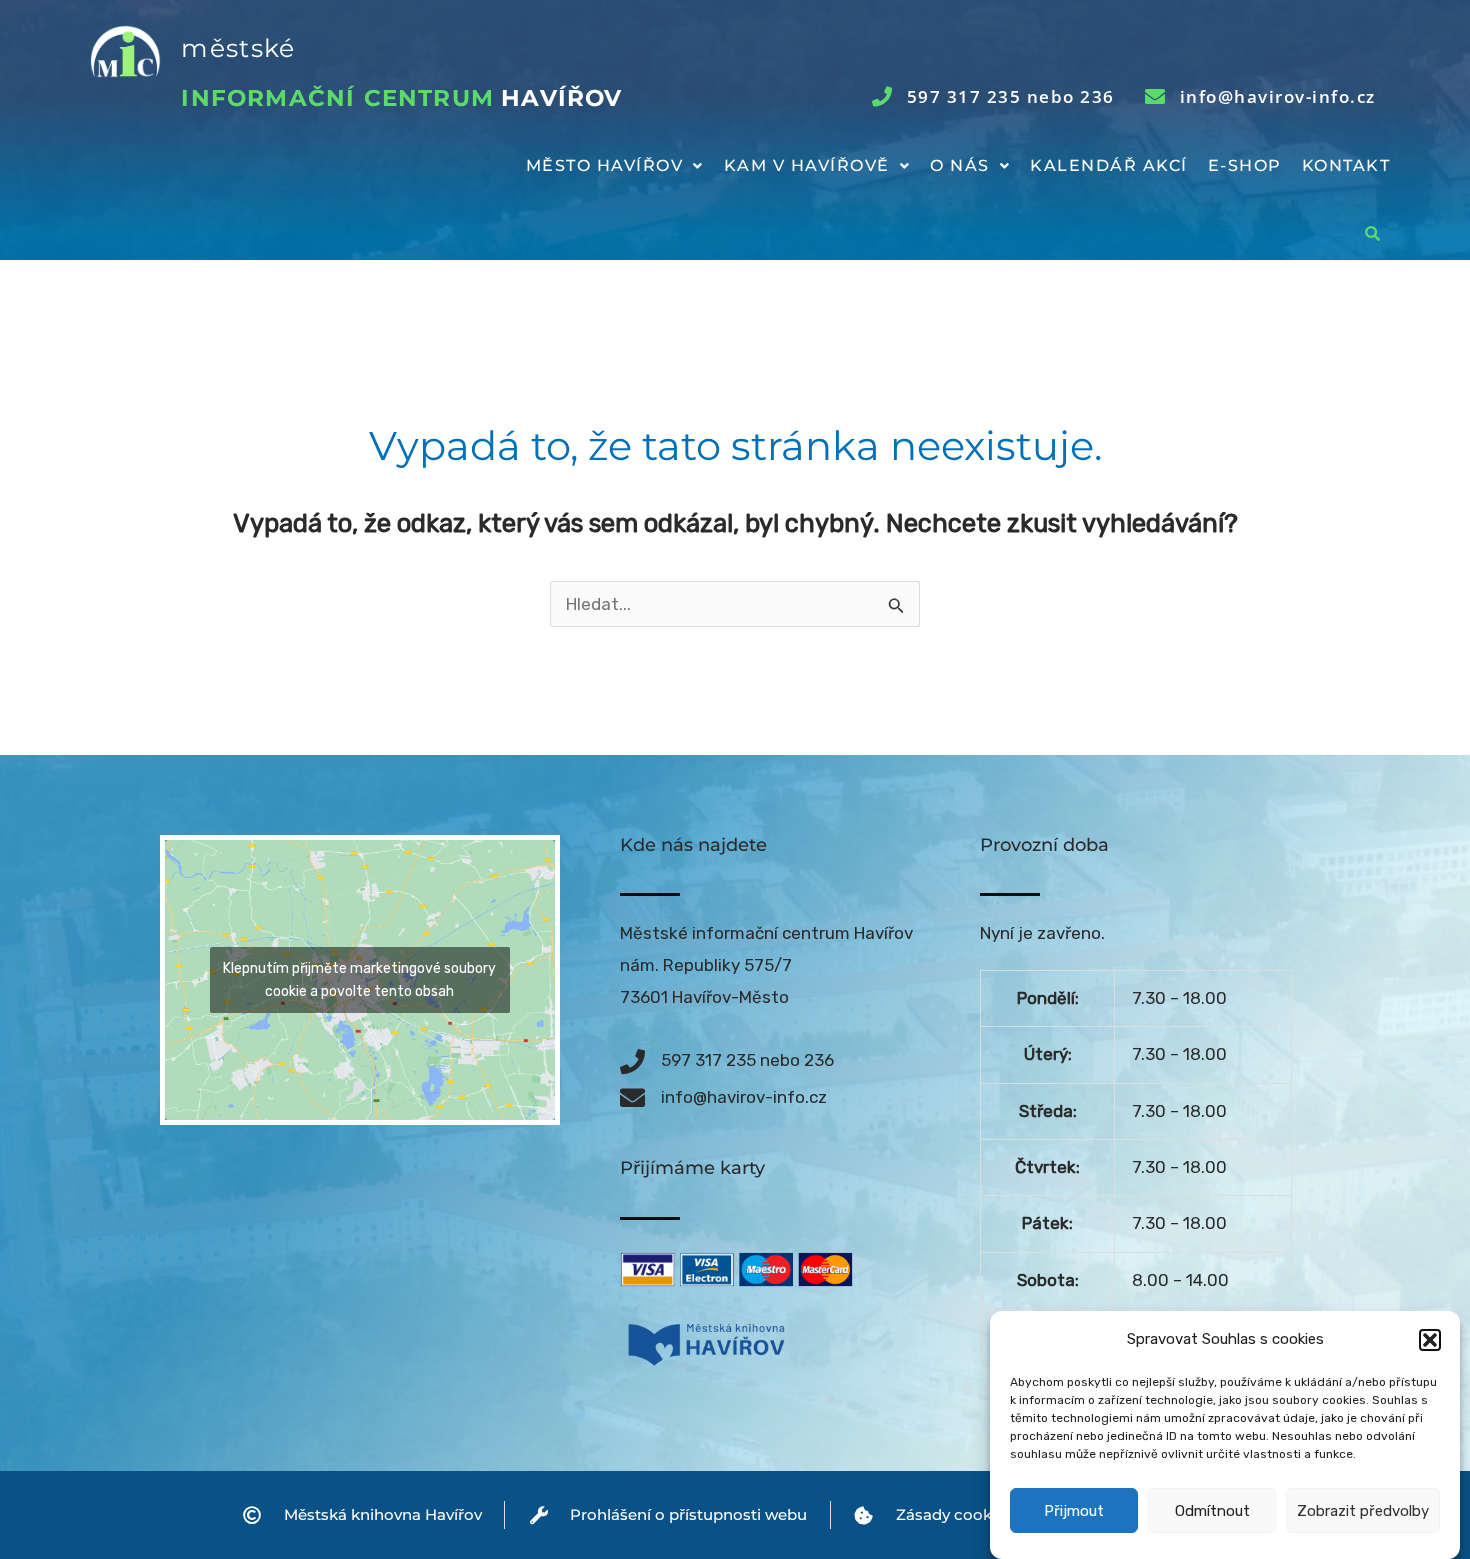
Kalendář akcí (1109, 165)
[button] (1430, 1340)
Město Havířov (605, 165)
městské (238, 48)
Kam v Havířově (807, 165)
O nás (960, 165)
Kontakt (1346, 165)
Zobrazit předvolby (1363, 1512)
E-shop (1245, 165)
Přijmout (1074, 1512)
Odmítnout (1212, 1512)
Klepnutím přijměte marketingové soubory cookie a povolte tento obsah (359, 980)
